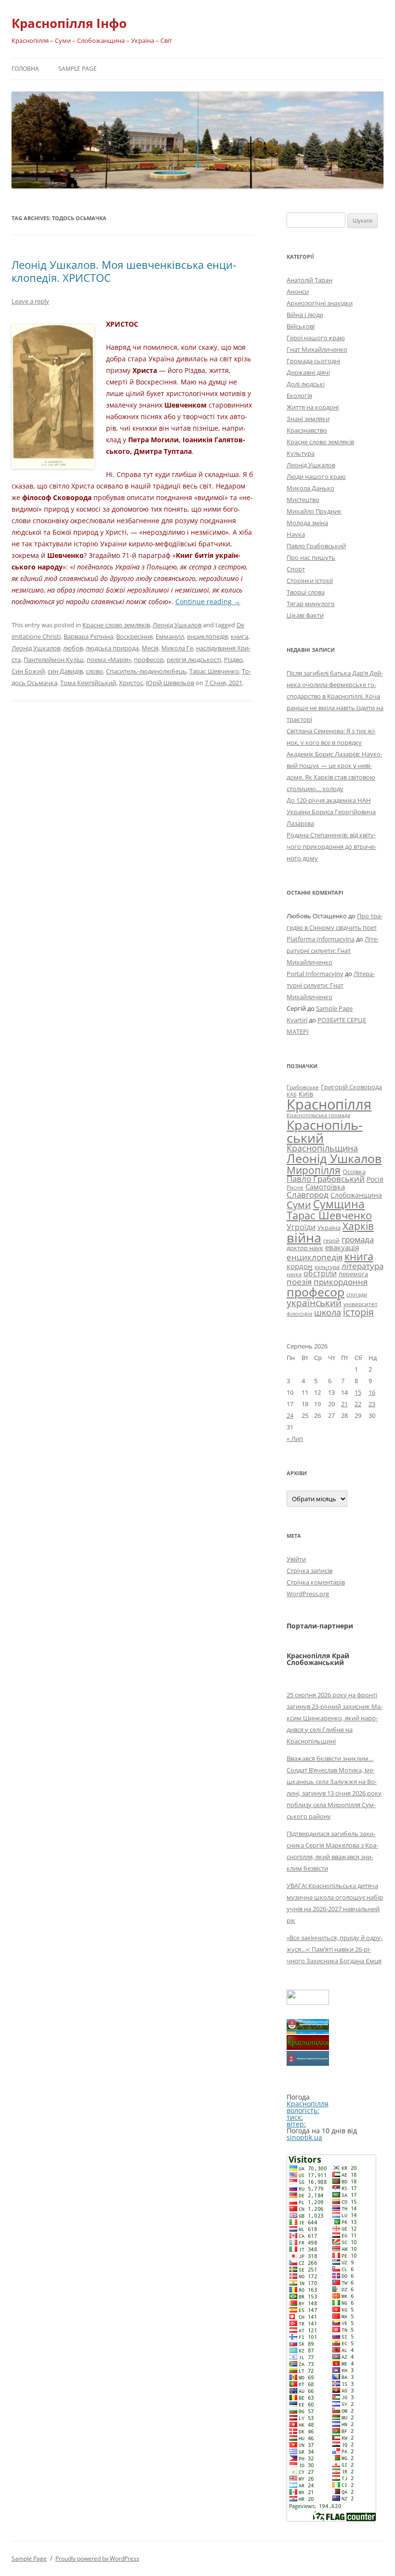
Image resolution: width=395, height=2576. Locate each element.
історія (358, 1312)
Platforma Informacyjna (321, 939)
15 (358, 1392)
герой (331, 1240)
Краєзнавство (307, 430)
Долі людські (306, 384)
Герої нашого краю (316, 338)
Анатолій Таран (309, 280)
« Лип (295, 1439)
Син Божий (28, 671)
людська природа (112, 648)
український (314, 1303)
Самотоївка (325, 1187)
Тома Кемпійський (88, 683)
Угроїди (301, 1227)
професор (149, 660)
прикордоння (341, 1281)
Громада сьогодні (313, 361)
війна (304, 1237)
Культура (301, 453)
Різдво (233, 660)
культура (327, 1267)
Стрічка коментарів (316, 1582)
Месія (150, 648)
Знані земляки (308, 419)
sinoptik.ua (304, 2137)
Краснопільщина (322, 1148)
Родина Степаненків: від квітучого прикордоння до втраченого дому (331, 846)
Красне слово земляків (116, 625)
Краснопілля (329, 1104)
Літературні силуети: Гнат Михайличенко (333, 951)
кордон (300, 1266)
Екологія (299, 396)
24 (290, 1415)
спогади (357, 1294)
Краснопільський (325, 1131)
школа (328, 1312)
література (362, 1266)
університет (361, 1304)
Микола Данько (310, 488)
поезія (299, 1282)
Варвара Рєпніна (88, 636)
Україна (329, 1228)
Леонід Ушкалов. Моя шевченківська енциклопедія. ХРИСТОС (124, 271)
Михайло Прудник (314, 511)
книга (239, 636)
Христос (131, 683)
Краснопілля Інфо (69, 23)
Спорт (296, 569)
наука (294, 1274)
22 (358, 1404)
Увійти (296, 1559)
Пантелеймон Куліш (54, 660)
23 (372, 1404)
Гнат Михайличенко (317, 349)
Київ (306, 1094)
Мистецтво (303, 500)
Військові (301, 326)
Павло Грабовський (316, 546)
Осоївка (354, 1172)
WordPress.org (308, 1594)
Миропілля (314, 1170)
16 (372, 1392)
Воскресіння (134, 636)
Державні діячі (308, 372)
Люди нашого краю (316, 476)
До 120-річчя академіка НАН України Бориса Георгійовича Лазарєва (331, 812)
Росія (375, 1179)
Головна (25, 69)
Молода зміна (307, 523)
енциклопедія (207, 636)
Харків (358, 1226)
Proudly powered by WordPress (97, 2558)
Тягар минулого (311, 604)
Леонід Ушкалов (177, 625)
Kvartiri (297, 1020)
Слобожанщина (356, 1195)
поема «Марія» (109, 660)
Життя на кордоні (313, 407)
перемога (353, 1274)
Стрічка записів (309, 1571)
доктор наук (305, 1248)
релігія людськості (194, 660)
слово (94, 671)
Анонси (298, 291)
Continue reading (208, 601)
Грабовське (303, 1087)
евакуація (342, 1247)
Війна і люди (305, 315)
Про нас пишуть (311, 557)
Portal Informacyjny (315, 974)
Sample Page (78, 69)
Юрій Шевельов (170, 683)
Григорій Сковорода (351, 1087)
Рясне (295, 1187)
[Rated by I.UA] (308, 2002)
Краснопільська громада (318, 1115)
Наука (296, 534)
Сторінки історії (310, 581)
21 (344, 1404)
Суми (299, 1205)
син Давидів (65, 671)
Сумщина (339, 1204)
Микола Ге (177, 648)
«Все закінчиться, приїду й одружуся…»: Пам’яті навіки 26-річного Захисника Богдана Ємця (335, 1949)
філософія (299, 1314)
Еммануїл (170, 636)
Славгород (308, 1194)
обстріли (320, 1273)
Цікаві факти (305, 615)
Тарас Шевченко (214, 671)
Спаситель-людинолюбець (146, 671)
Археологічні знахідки (320, 303)
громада (358, 1239)
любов (73, 648)
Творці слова (306, 592)
